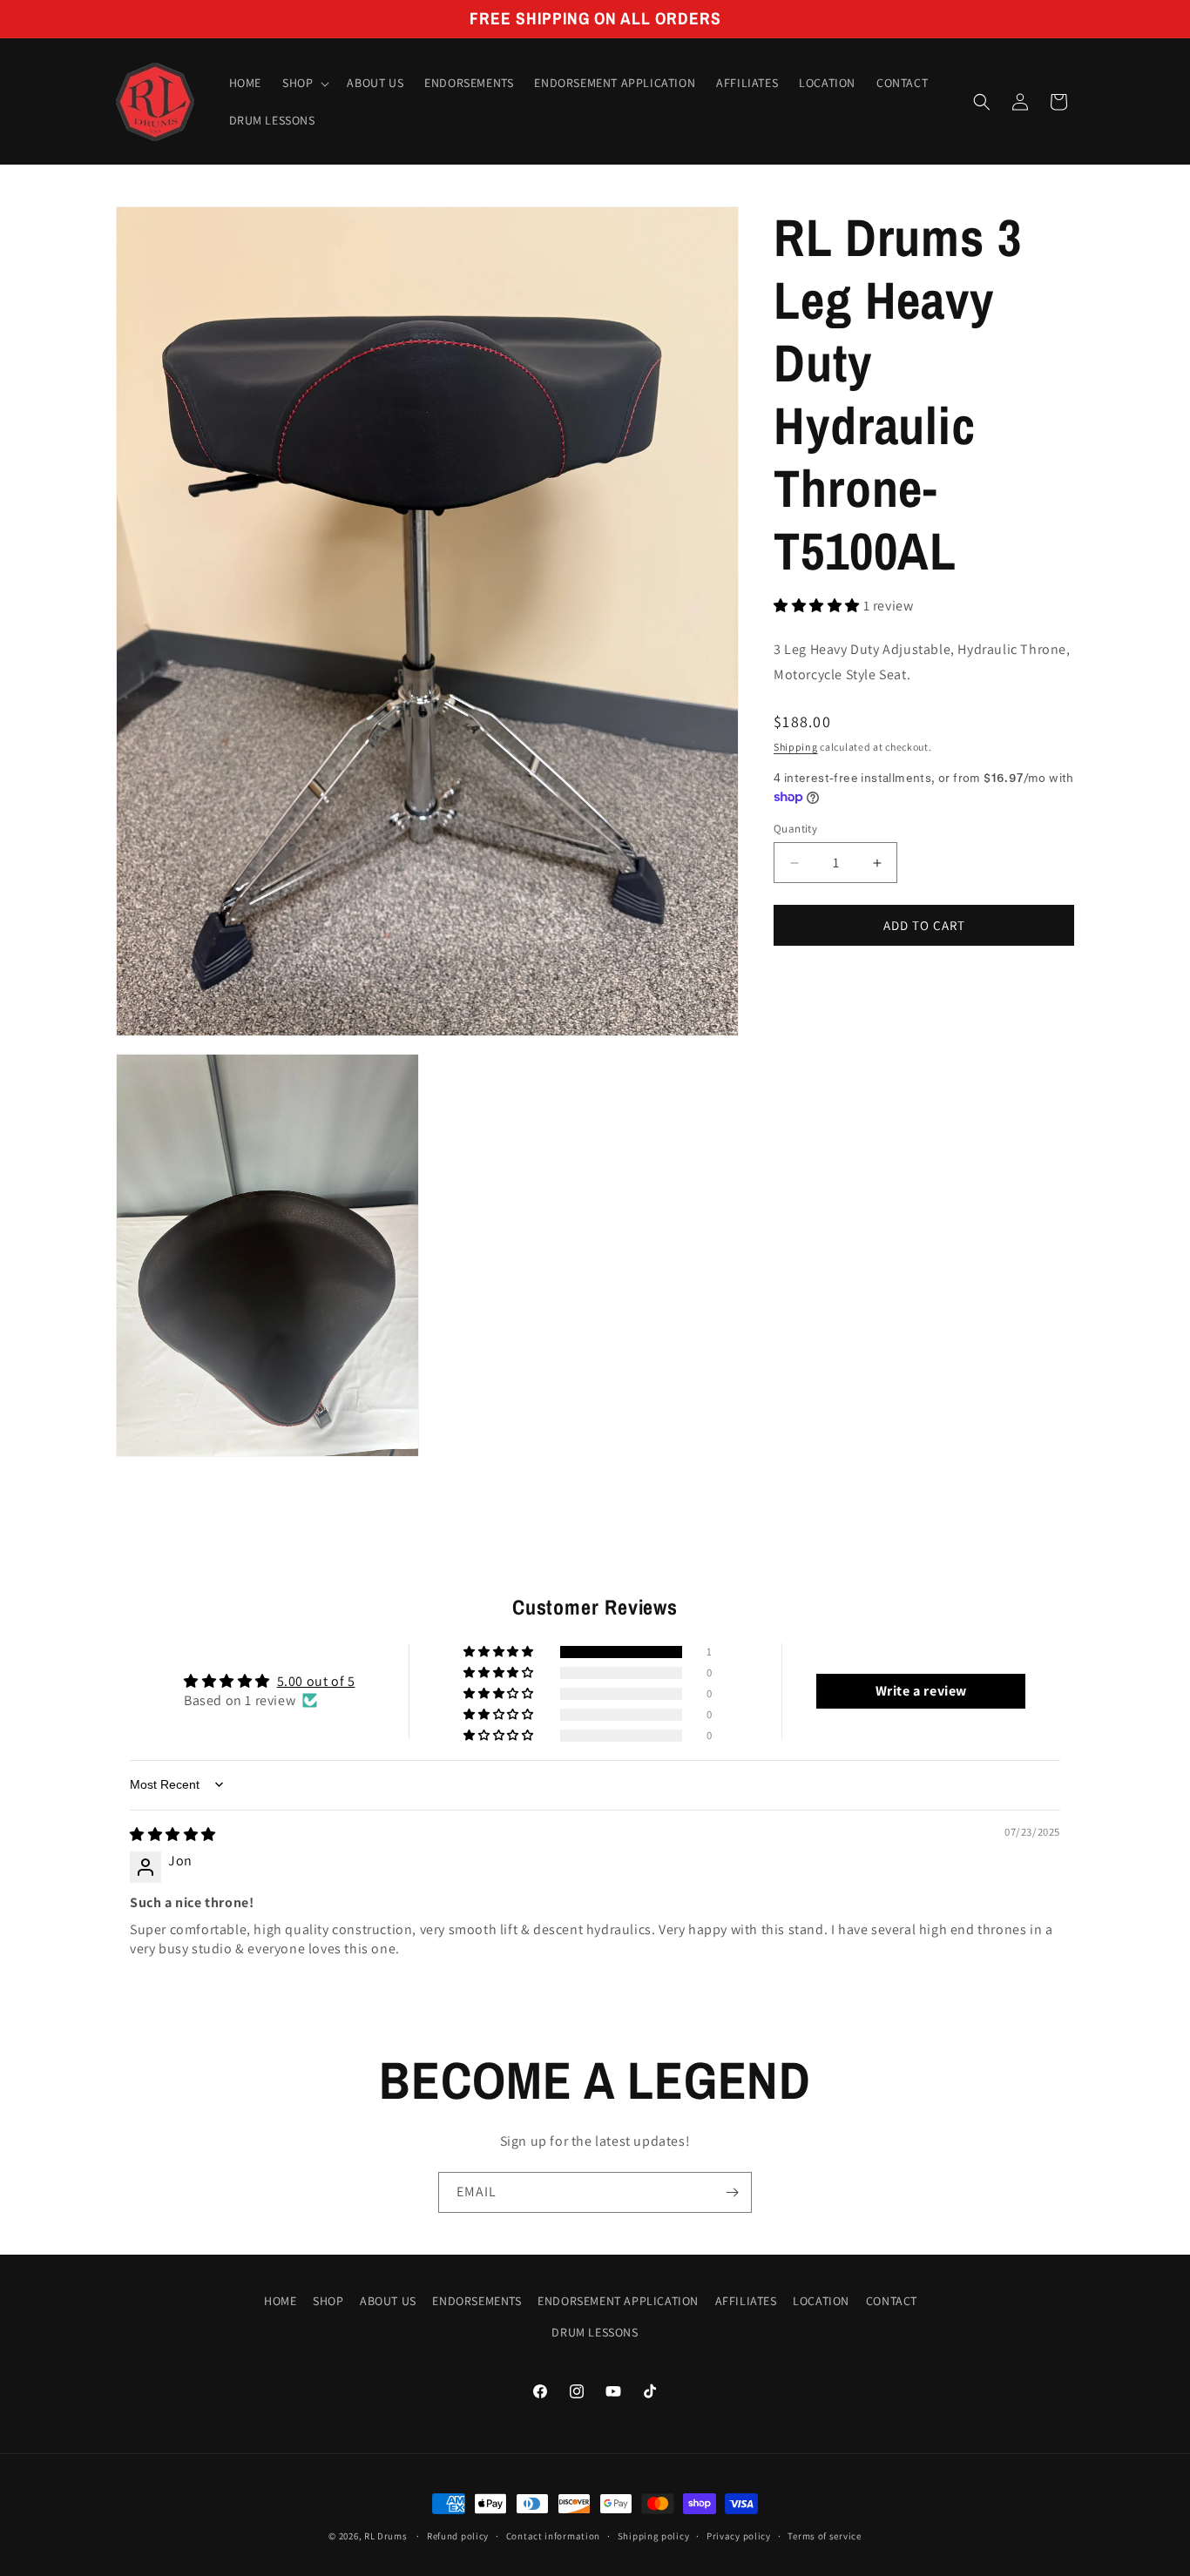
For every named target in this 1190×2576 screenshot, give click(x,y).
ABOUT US (388, 2301)
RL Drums (386, 2536)
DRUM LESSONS (595, 2331)
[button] (304, 84)
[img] (173, 1834)
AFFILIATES (746, 2301)
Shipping (796, 747)
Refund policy (458, 2536)
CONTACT (892, 2301)
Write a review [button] (921, 1690)
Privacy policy (739, 2536)
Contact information (553, 2536)
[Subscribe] (732, 2192)
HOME (280, 2301)
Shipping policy (654, 2536)
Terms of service (824, 2536)
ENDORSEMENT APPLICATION (618, 2301)
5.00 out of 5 (316, 1680)
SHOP (328, 2301)
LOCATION (821, 2301)
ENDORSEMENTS (477, 2301)
